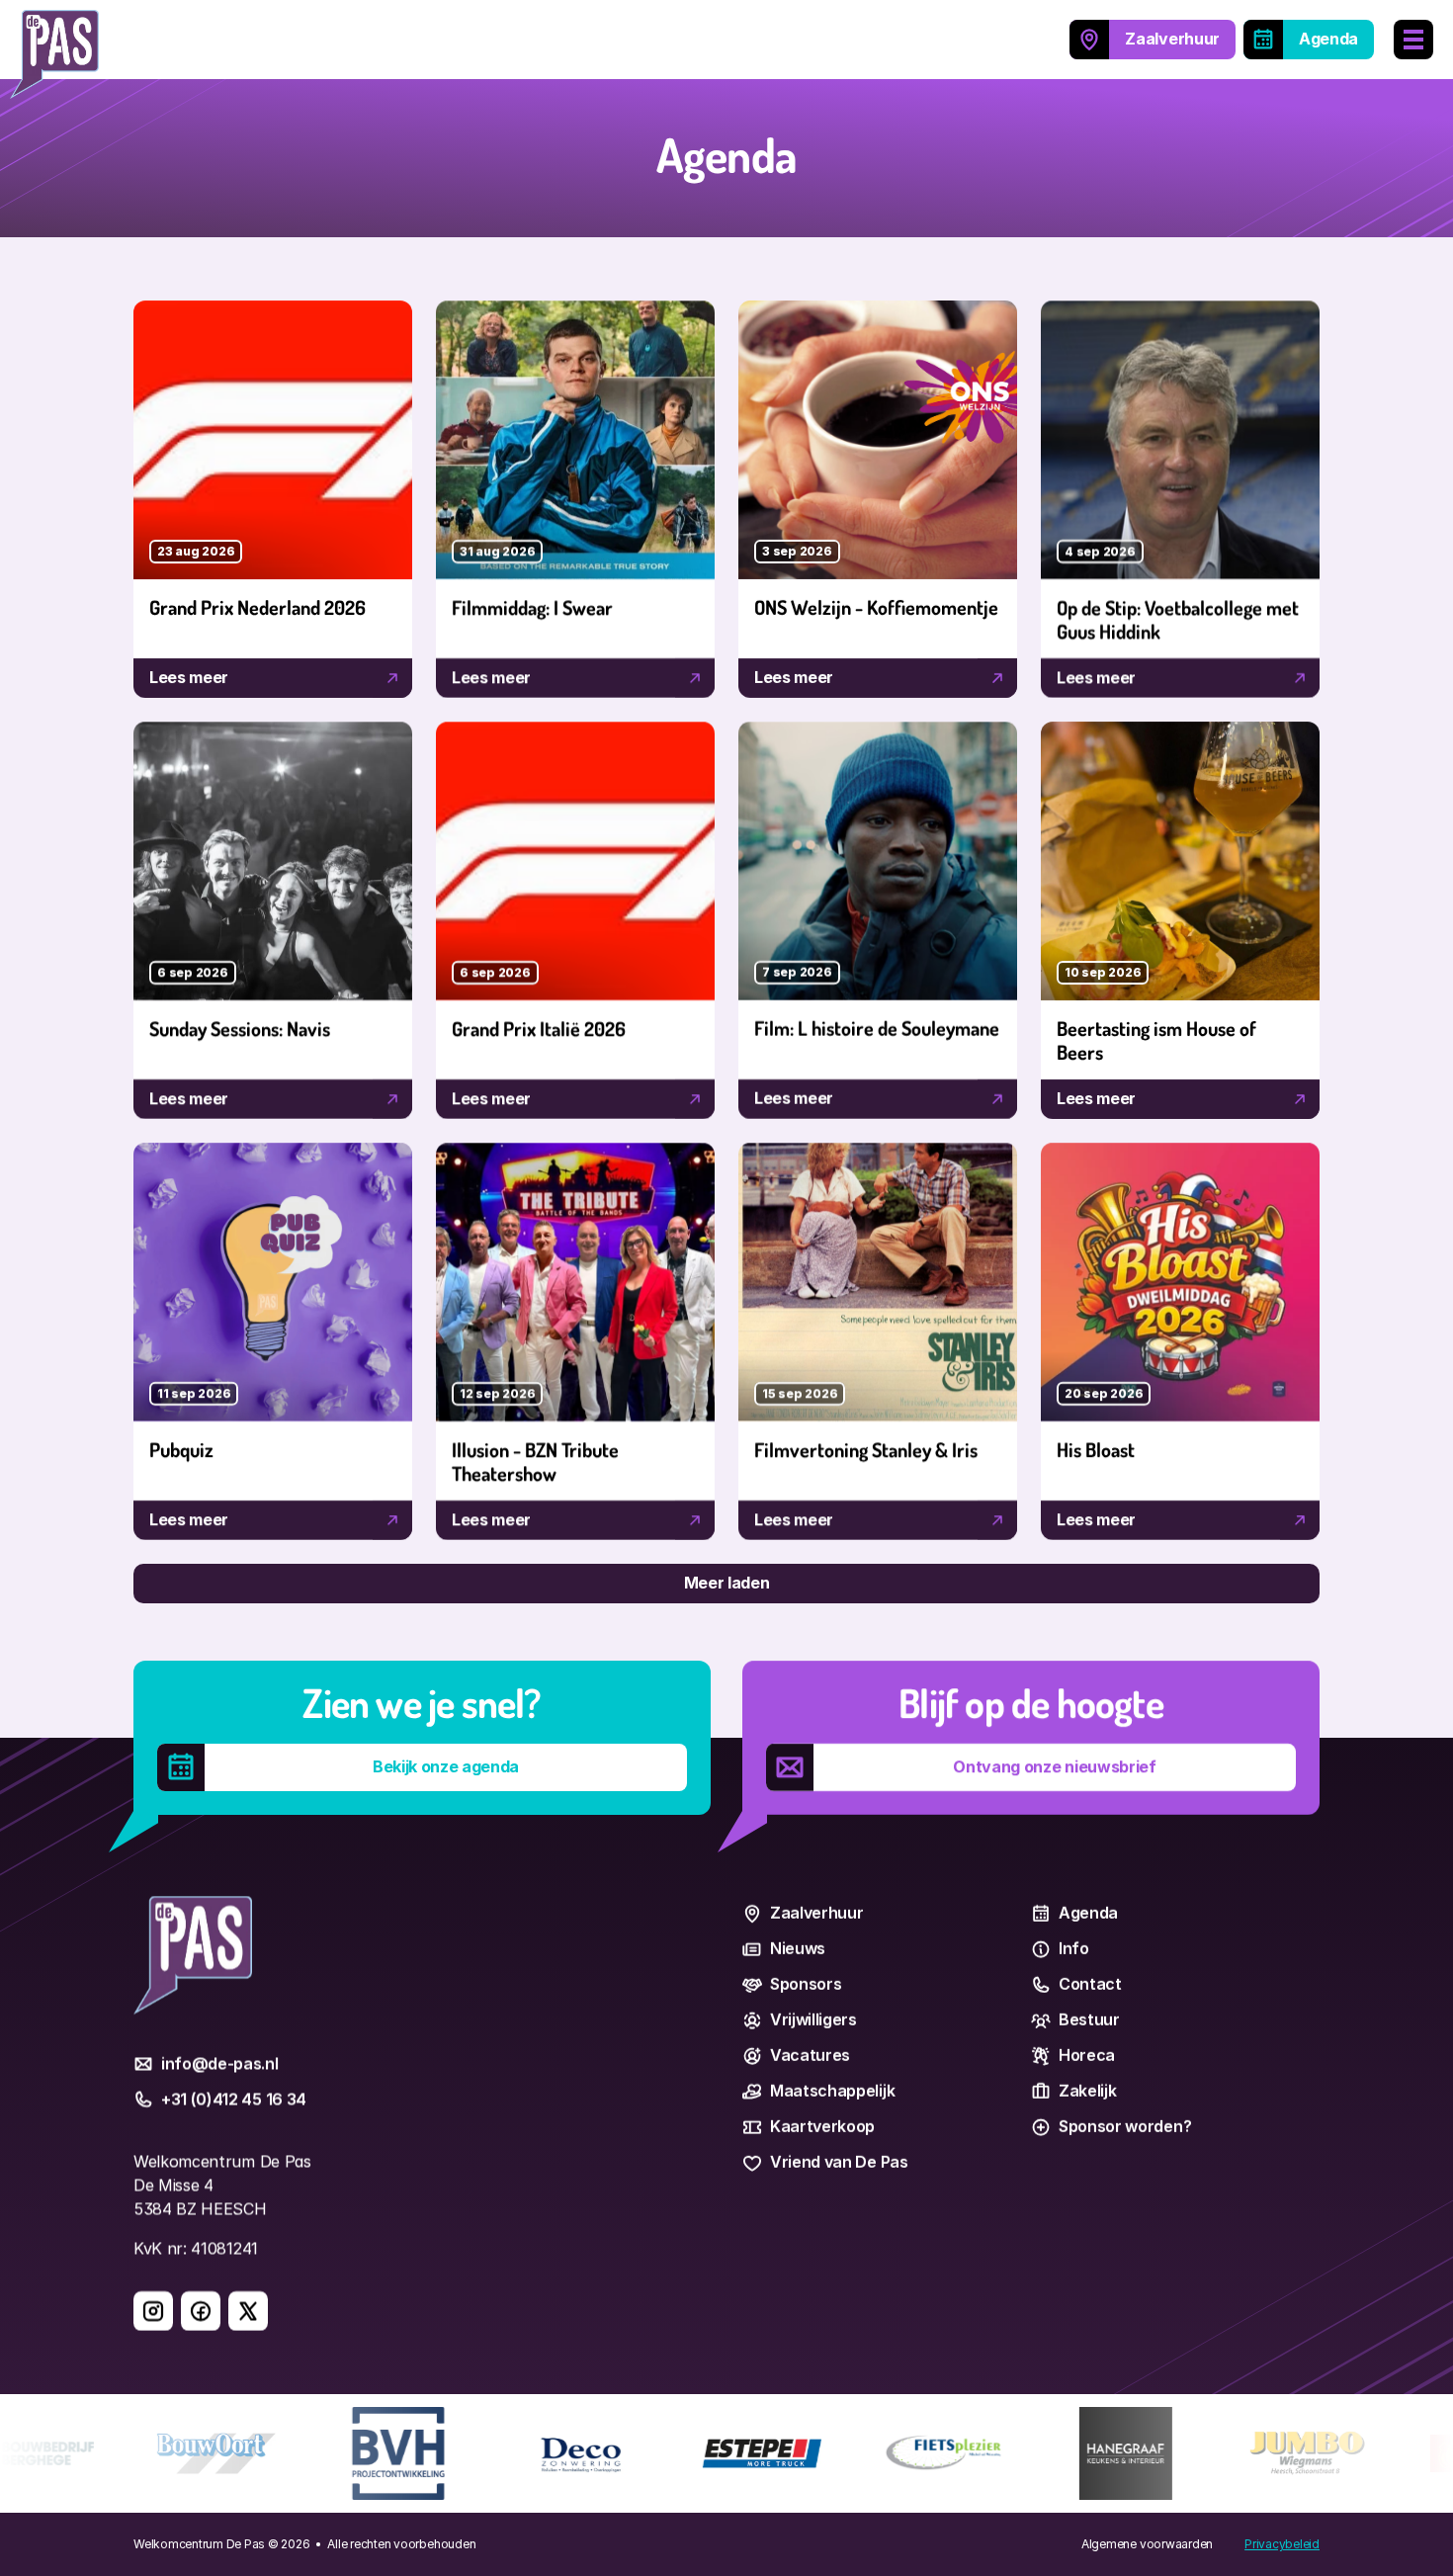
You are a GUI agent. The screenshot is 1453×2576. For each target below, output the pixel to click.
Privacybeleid (1282, 2544)
